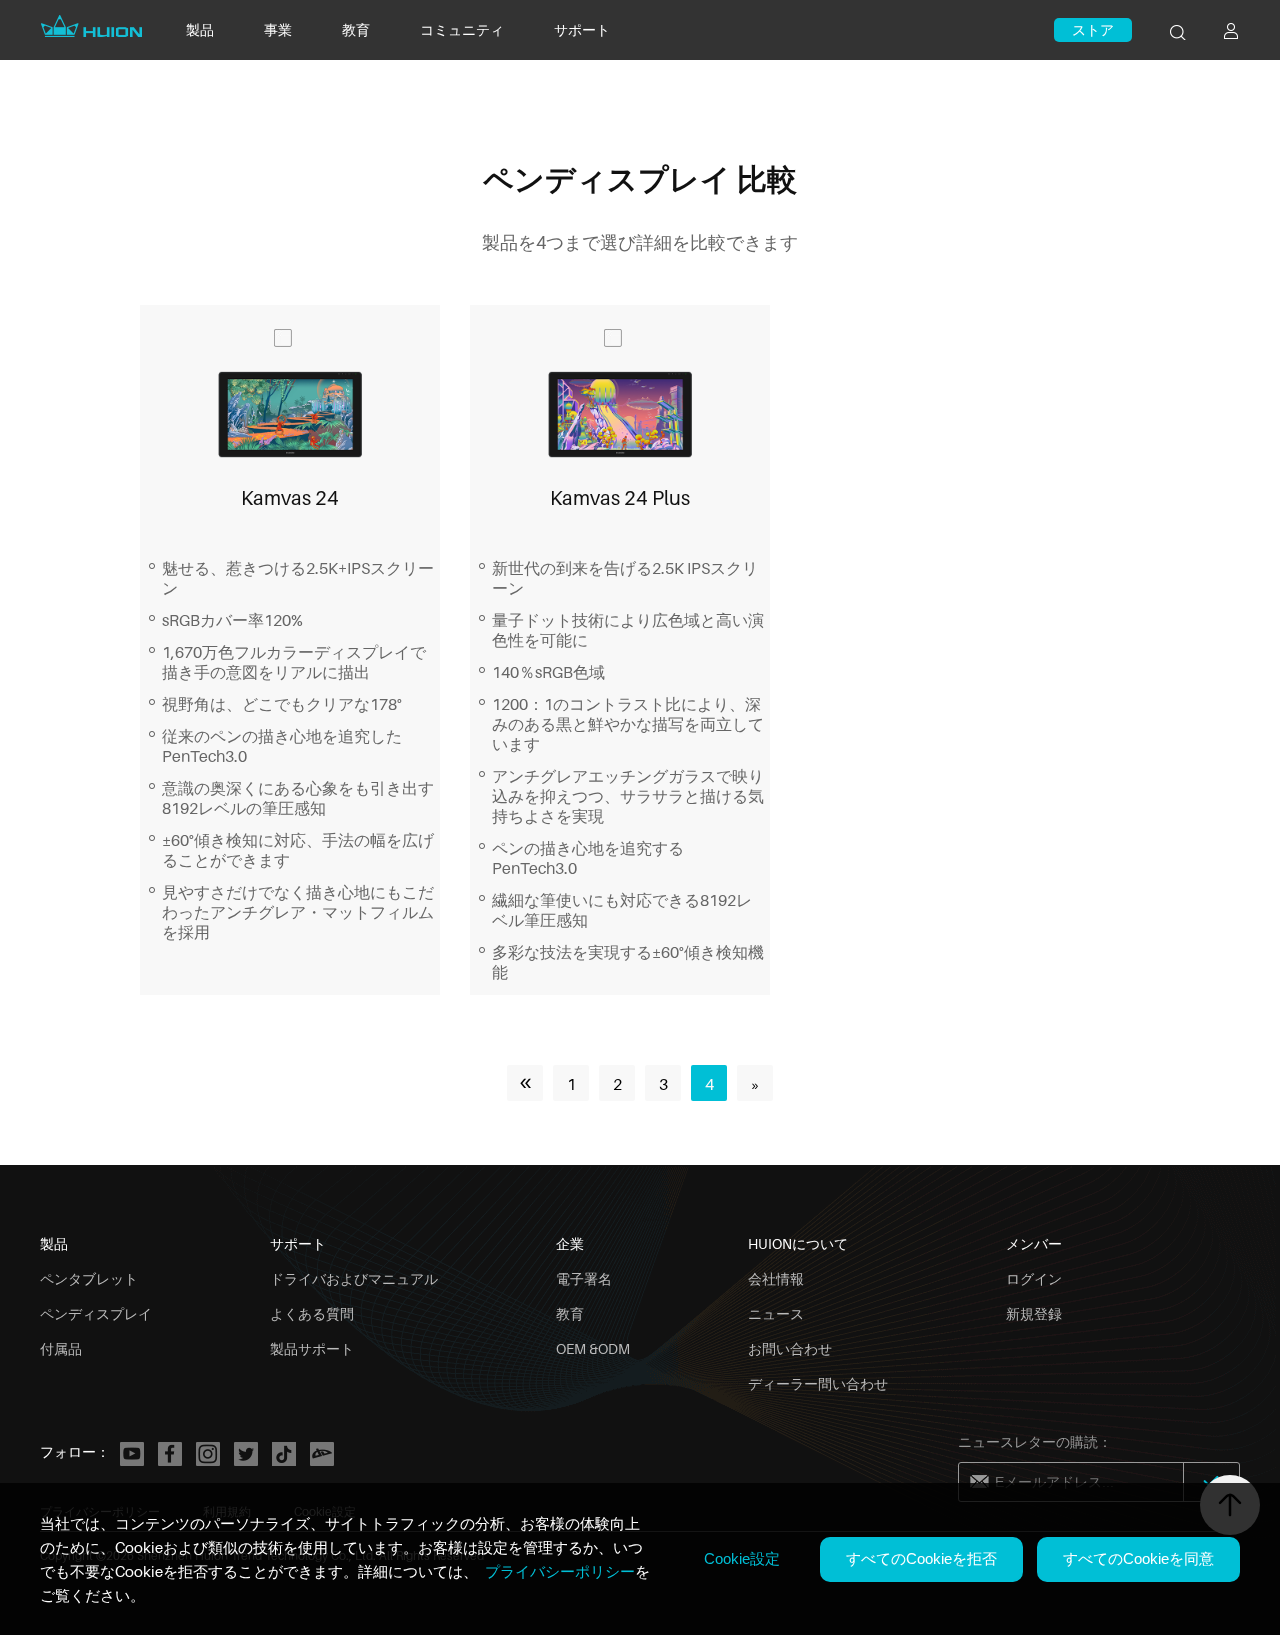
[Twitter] (246, 1454)
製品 (200, 29)
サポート (582, 29)
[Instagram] (208, 1454)
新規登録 (1034, 1313)
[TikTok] (284, 1454)
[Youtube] (132, 1454)
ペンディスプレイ (96, 1313)
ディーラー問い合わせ (818, 1383)
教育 (356, 29)
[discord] (322, 1454)
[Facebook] (170, 1454)
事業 (278, 29)
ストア (1093, 29)
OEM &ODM (593, 1348)
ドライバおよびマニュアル (354, 1278)
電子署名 (584, 1278)
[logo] (93, 38)
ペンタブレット (89, 1278)
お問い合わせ (790, 1348)
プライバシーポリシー (560, 1571)
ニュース (776, 1313)
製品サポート (312, 1348)
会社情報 (776, 1278)
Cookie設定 (742, 1558)
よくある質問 (312, 1313)
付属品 (61, 1348)
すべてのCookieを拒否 (921, 1558)
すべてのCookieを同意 (1138, 1558)
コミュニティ (462, 29)
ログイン (1034, 1278)
